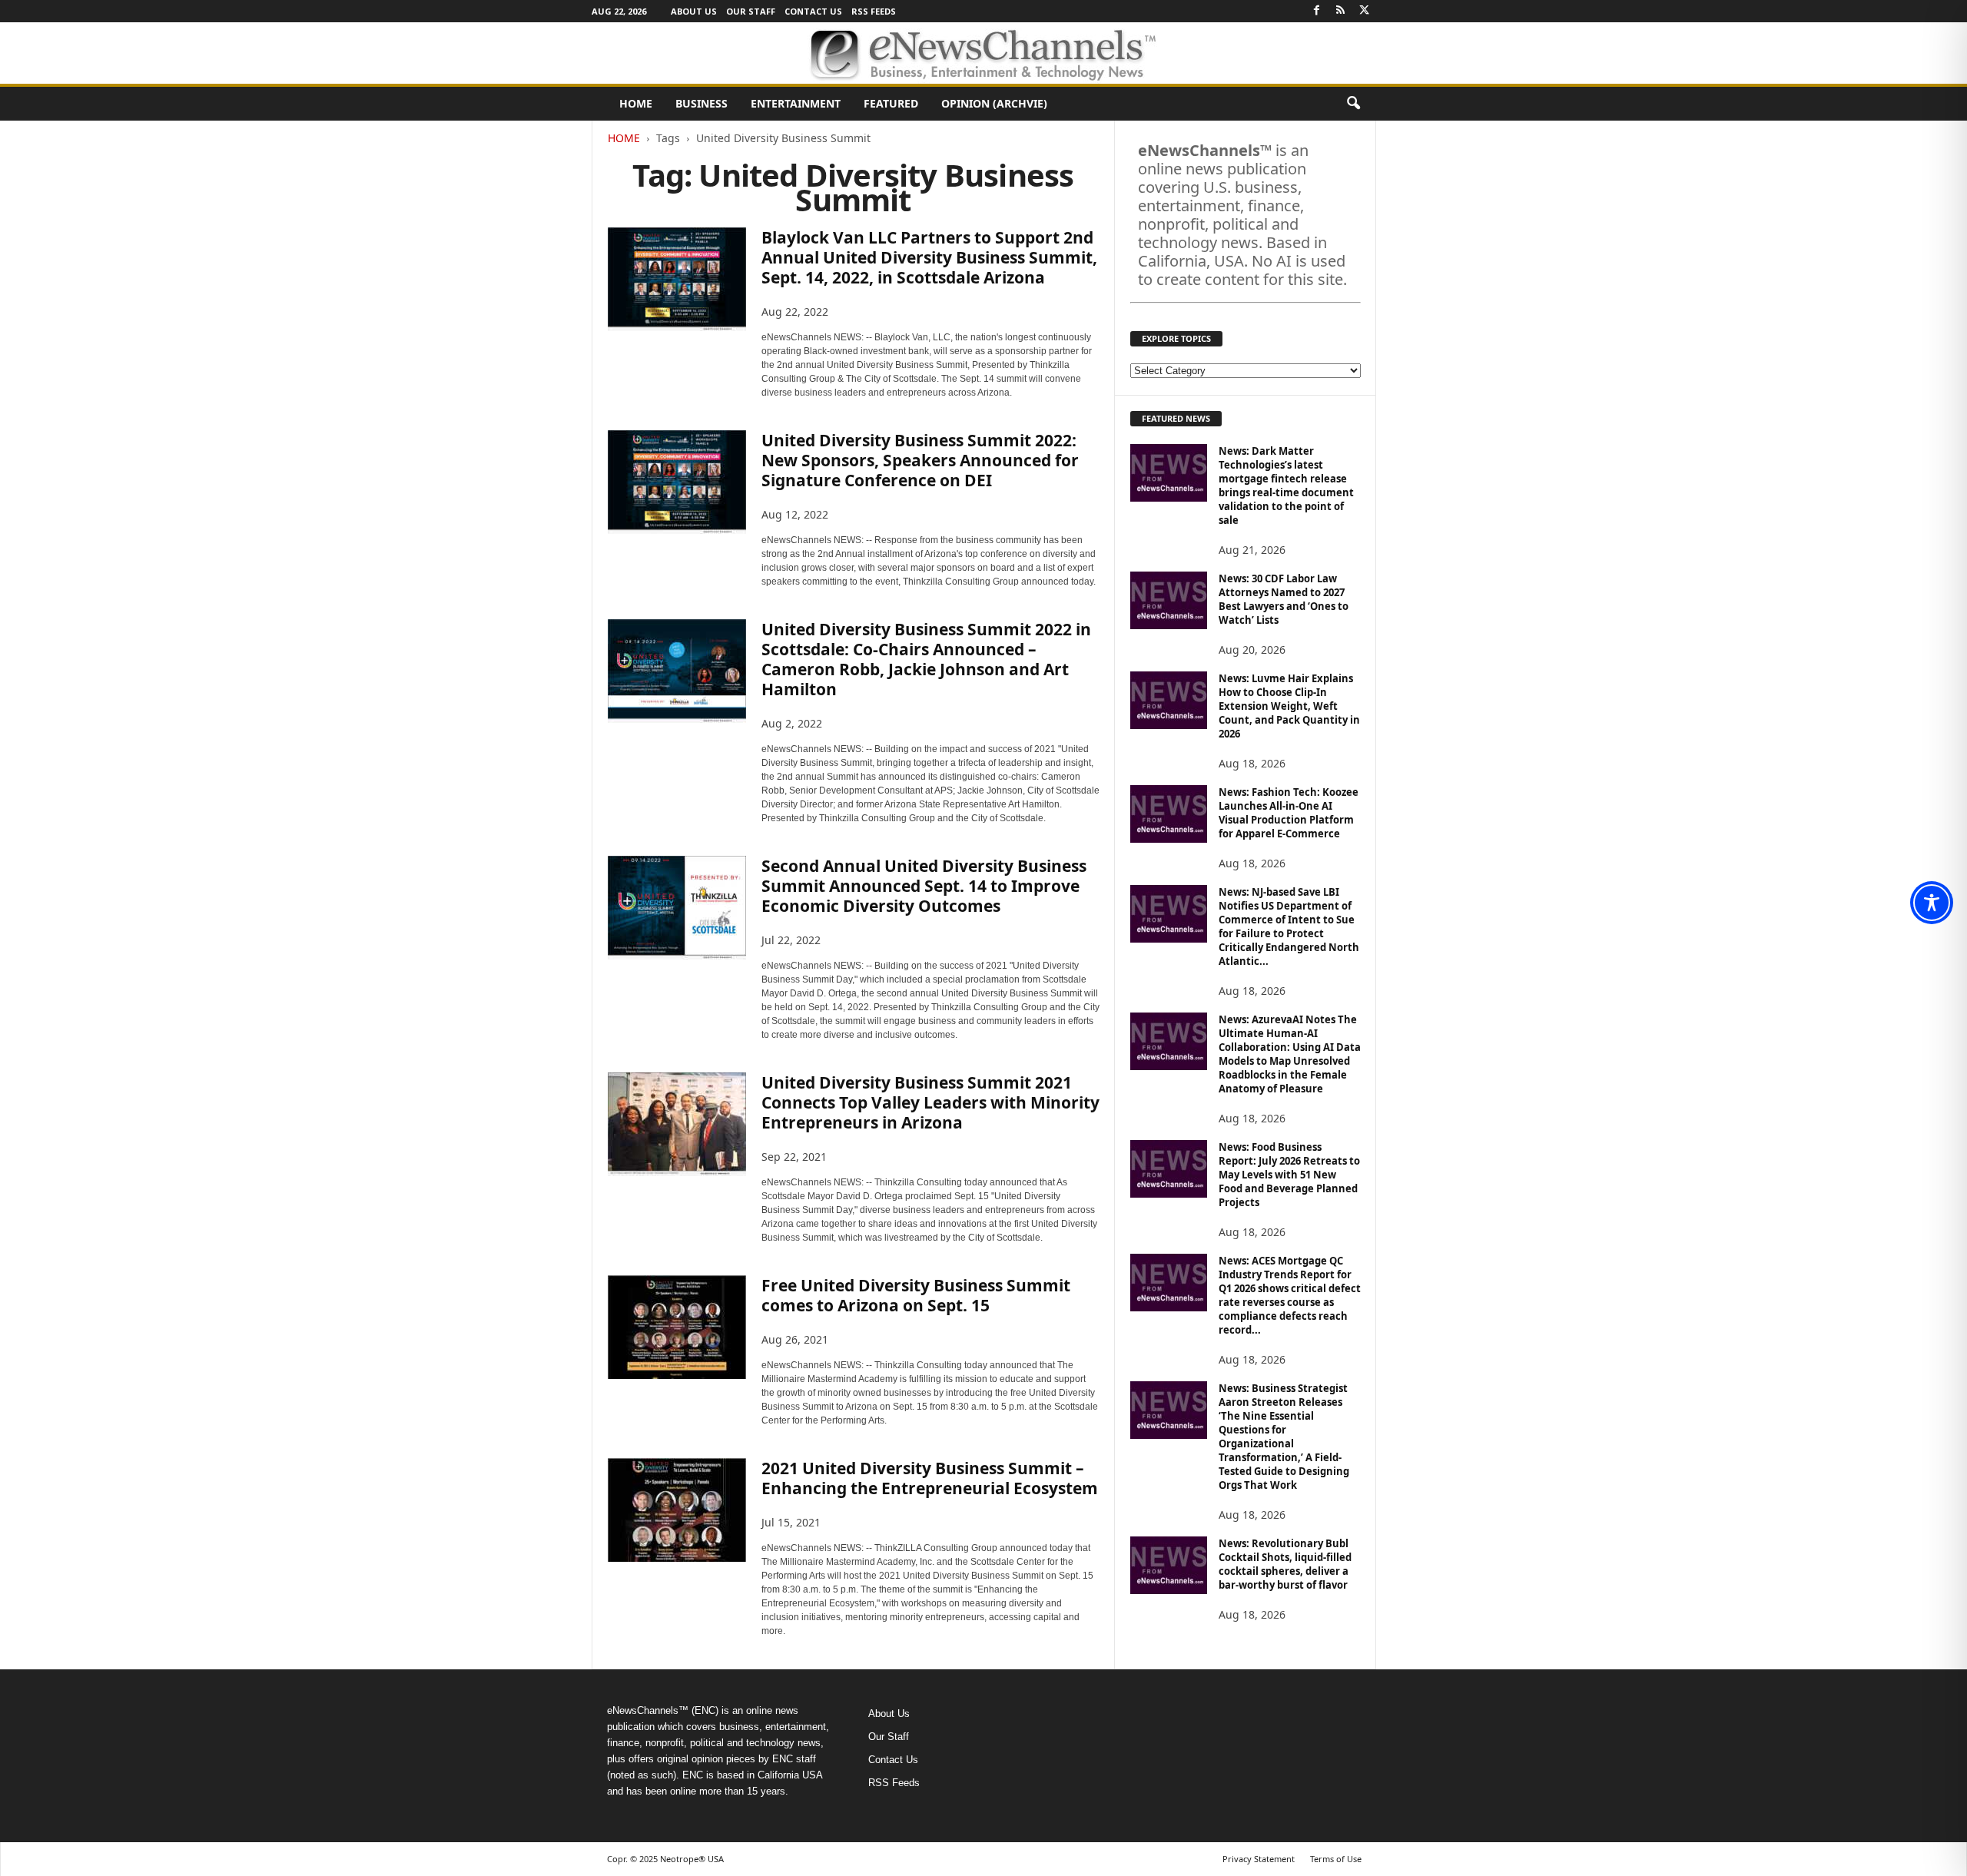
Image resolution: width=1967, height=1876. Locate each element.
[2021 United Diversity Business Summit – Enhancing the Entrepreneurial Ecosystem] (677, 1510)
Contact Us (813, 11)
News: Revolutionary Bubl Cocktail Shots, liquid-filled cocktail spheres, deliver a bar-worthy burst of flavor (1285, 1564)
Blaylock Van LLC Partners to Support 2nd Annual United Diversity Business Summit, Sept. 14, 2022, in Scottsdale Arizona (929, 257)
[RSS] (1341, 11)
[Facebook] (1317, 11)
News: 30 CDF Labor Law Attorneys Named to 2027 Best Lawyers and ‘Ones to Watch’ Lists (1284, 599)
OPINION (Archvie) (994, 103)
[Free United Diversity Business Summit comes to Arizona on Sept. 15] (677, 1327)
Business (702, 103)
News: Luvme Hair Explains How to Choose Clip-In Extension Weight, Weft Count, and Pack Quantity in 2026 (1289, 706)
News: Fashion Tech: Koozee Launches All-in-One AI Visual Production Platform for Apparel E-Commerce (1289, 813)
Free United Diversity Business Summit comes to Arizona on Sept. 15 (916, 1295)
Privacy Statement (1259, 1859)
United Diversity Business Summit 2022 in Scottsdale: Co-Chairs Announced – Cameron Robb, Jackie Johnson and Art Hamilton (926, 659)
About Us (694, 11)
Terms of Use (1336, 1859)
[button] (1353, 104)
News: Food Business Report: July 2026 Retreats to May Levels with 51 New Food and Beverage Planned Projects (1289, 1175)
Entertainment (796, 103)
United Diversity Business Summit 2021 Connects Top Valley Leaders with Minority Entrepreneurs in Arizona (930, 1102)
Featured (891, 103)
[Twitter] (1365, 11)
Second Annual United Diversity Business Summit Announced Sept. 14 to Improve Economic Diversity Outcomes (924, 886)
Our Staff (751, 11)
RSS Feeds (874, 11)
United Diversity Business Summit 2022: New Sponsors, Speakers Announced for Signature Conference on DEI (920, 460)
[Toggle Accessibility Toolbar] (1932, 903)
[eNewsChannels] (983, 53)
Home (636, 103)
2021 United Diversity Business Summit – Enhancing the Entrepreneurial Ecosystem (930, 1478)
